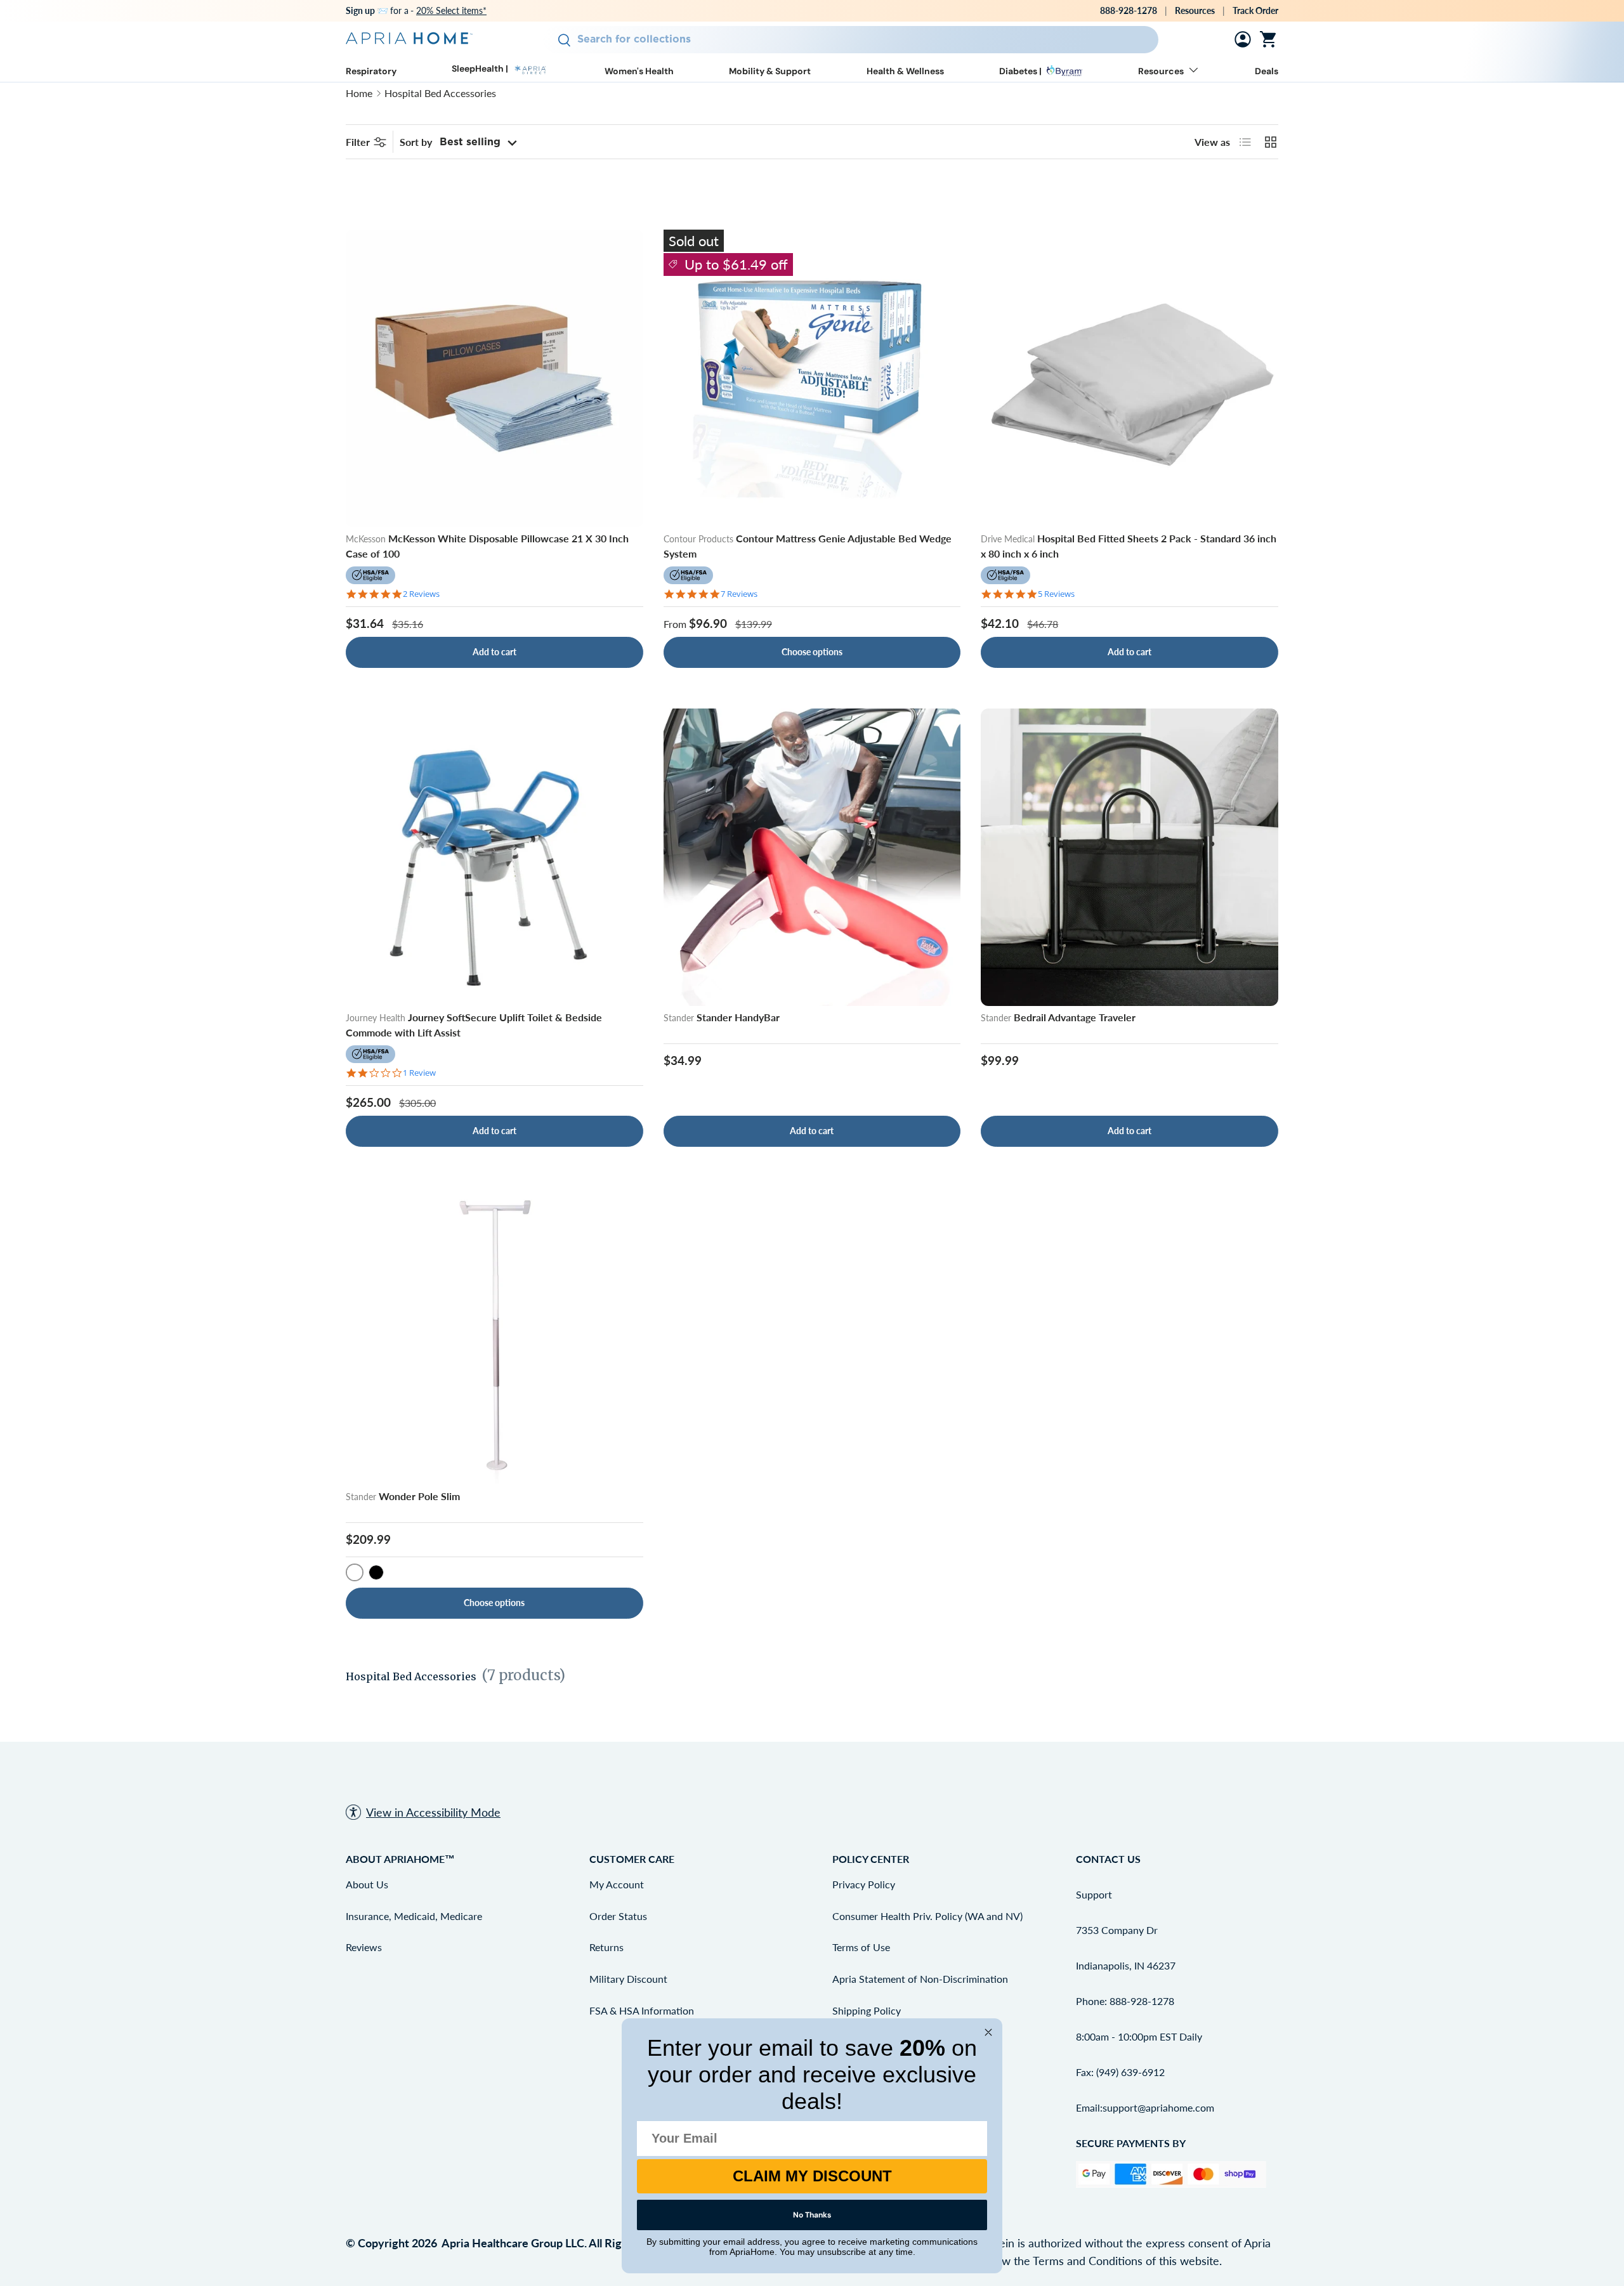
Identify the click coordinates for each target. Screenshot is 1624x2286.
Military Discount (628, 1979)
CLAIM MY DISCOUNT (812, 2176)
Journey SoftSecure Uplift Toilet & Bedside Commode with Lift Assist (474, 1025)
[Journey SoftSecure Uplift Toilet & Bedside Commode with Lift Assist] (494, 857)
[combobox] (850, 40)
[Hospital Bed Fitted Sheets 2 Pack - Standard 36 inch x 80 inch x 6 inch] (1130, 378)
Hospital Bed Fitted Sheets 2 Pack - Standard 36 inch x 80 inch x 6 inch (1129, 546)
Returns (606, 1947)
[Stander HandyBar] (812, 857)
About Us (367, 1884)
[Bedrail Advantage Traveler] (1130, 857)
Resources (1195, 10)
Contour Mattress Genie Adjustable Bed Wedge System (808, 546)
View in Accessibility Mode (433, 1812)
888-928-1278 (1129, 10)
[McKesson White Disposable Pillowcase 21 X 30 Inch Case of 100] (494, 378)
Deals (1267, 71)
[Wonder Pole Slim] (494, 1336)
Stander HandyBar (738, 1017)
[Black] (376, 1572)
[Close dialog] (988, 2032)
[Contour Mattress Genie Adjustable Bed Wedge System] (812, 378)
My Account (617, 1884)
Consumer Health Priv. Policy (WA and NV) (927, 1916)
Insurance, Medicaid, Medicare (414, 1916)
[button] (1271, 39)
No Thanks (812, 2215)
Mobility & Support (770, 71)
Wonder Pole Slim (419, 1496)
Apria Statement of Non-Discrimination (920, 1979)
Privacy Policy (864, 1884)
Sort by (416, 142)
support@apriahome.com (1158, 2107)
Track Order (1255, 10)
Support (1094, 1894)
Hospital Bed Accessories (440, 93)
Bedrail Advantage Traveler (1075, 1017)
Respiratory (371, 71)
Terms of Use (861, 1947)
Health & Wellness (905, 71)
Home (359, 93)
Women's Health (639, 71)
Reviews (364, 1947)
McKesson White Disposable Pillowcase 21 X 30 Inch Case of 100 (487, 546)
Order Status (618, 1916)
